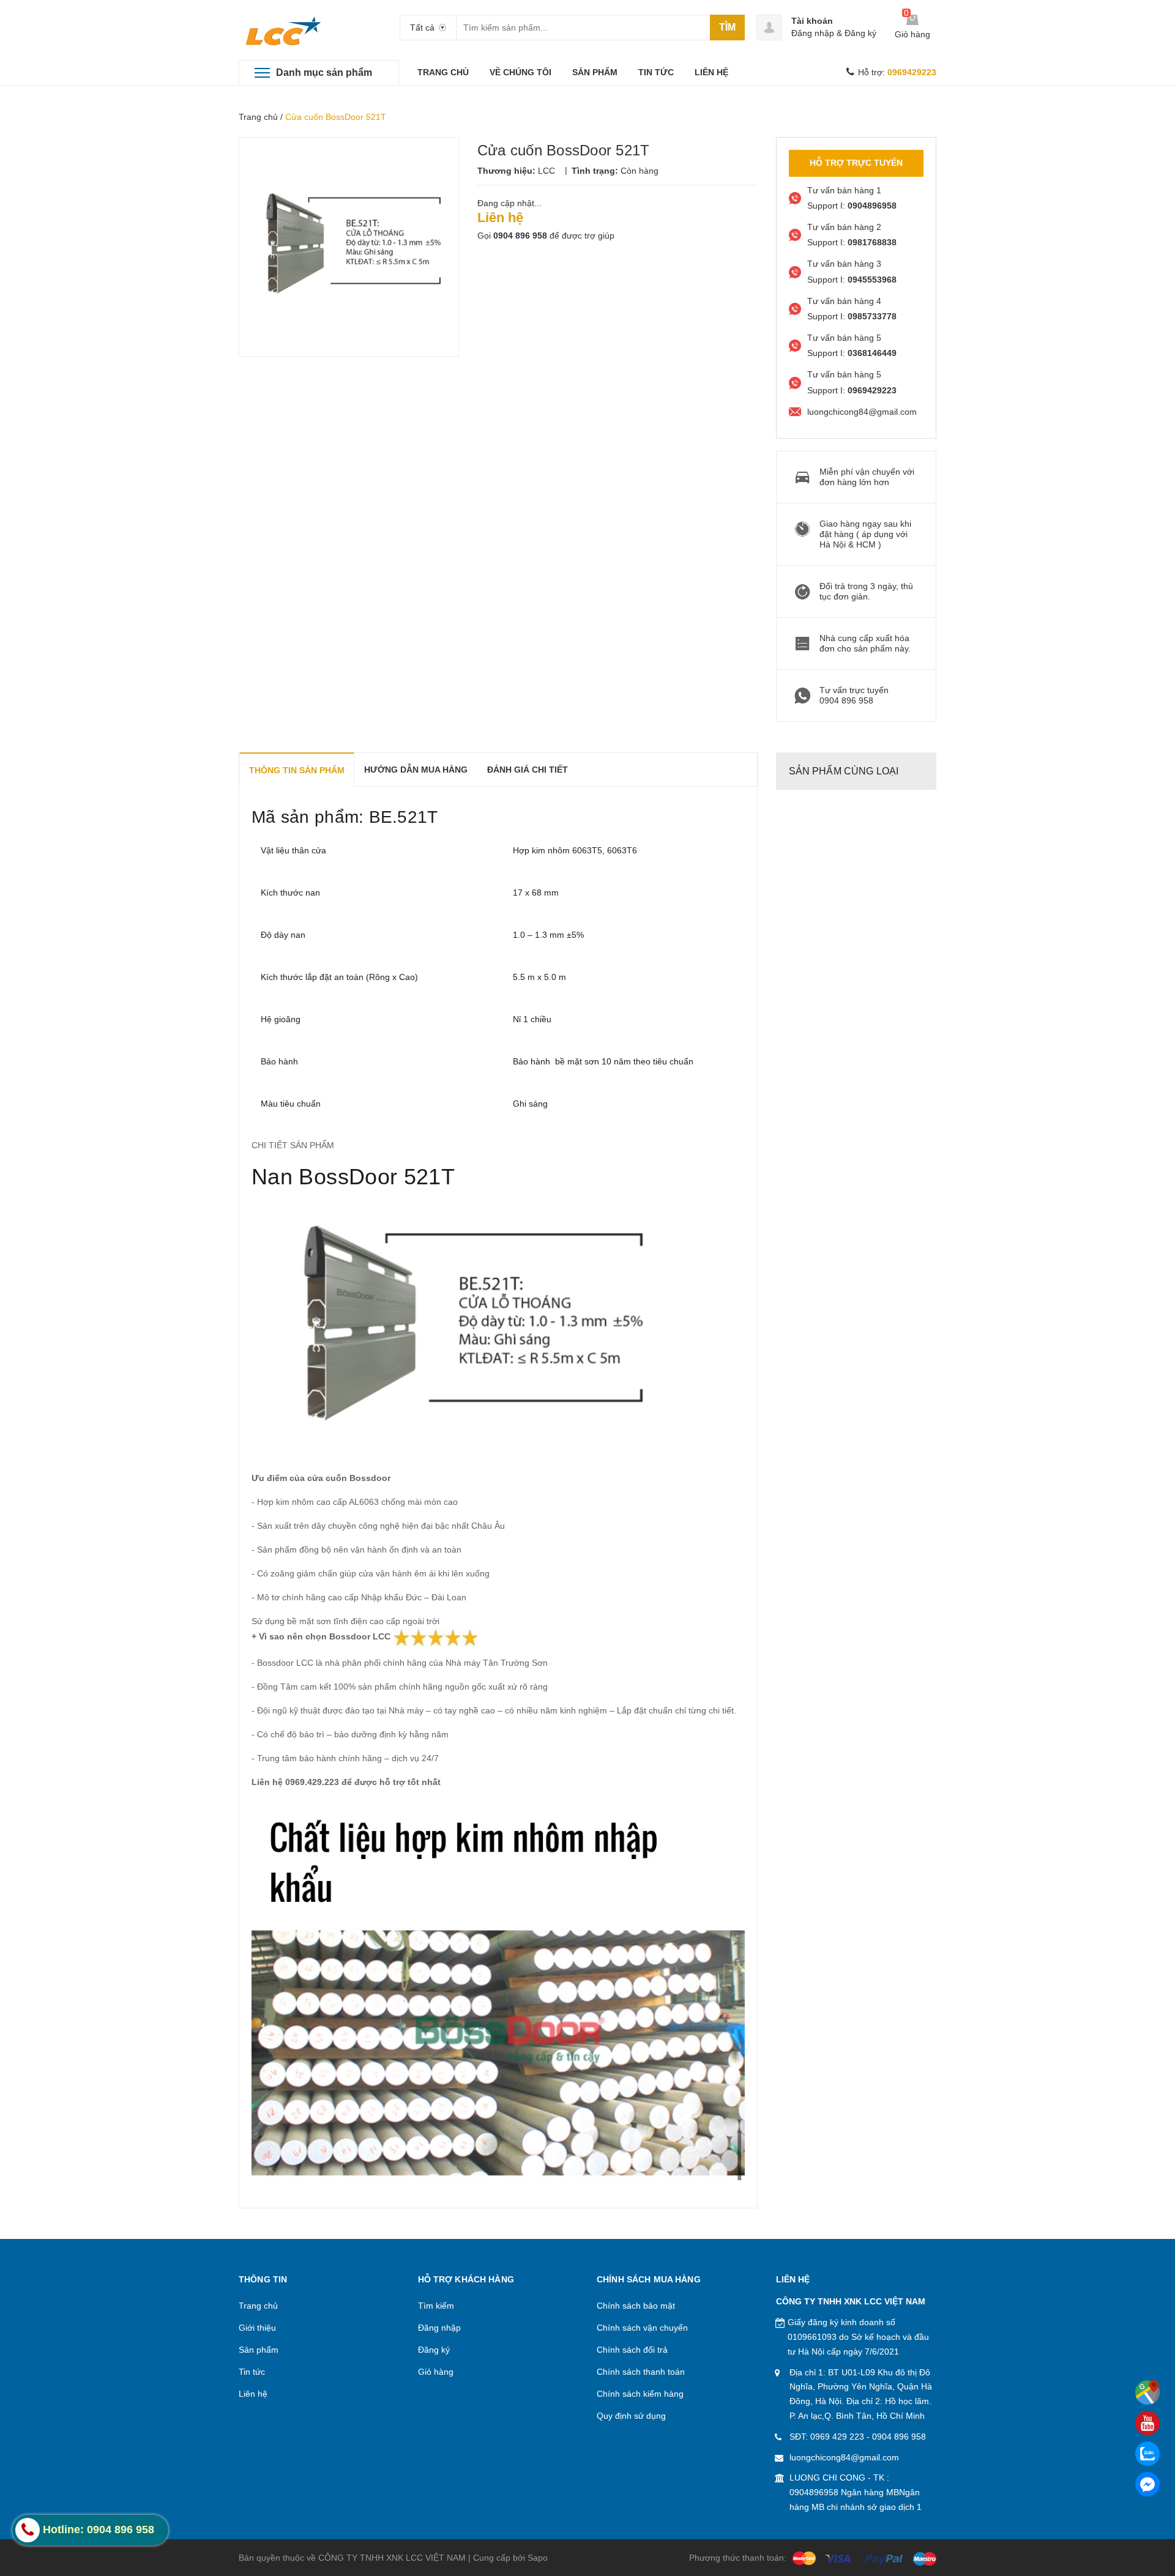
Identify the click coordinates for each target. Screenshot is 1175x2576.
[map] (1147, 2392)
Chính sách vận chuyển (642, 2328)
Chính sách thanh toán (641, 2372)
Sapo (538, 2558)
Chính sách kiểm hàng (640, 2394)
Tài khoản (812, 21)
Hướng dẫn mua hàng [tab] (416, 770)
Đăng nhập (813, 33)
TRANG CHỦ (443, 72)
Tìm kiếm (436, 2306)
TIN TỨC (656, 72)
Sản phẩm (259, 2350)
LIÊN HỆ (711, 72)
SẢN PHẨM (595, 72)
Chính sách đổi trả (632, 2350)
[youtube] (1147, 2423)
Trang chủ (258, 117)
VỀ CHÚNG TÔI (520, 72)
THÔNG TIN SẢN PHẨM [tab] (297, 770)
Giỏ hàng (436, 2372)
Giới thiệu (257, 2328)
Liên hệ (253, 2394)
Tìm (727, 27)
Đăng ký (860, 33)
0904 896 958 (520, 236)
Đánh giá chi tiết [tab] (528, 770)
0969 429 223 (837, 2437)
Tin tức (252, 2372)
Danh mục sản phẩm (324, 72)
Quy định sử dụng (631, 2416)
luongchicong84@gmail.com (844, 2457)
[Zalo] (1147, 2454)
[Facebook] (1147, 2484)
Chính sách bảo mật (636, 2306)
